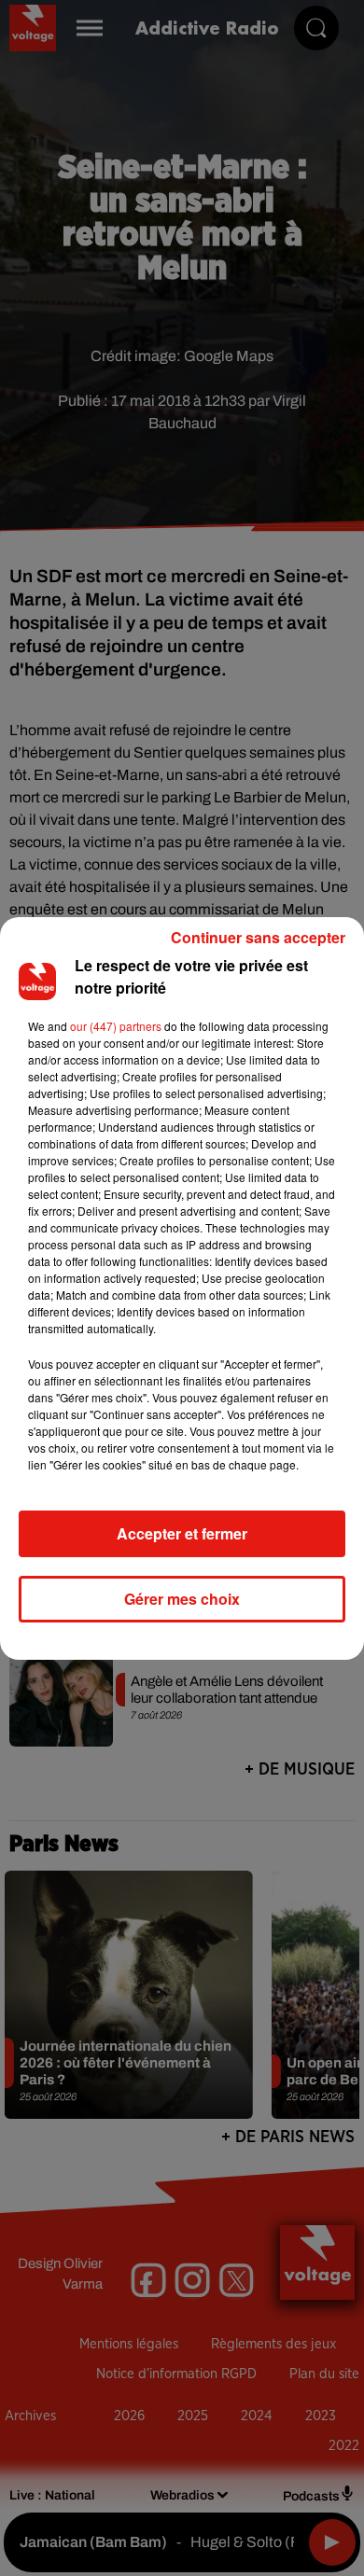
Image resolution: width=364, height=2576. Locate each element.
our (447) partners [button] (116, 1026)
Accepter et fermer (182, 1533)
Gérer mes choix (182, 1599)
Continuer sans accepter (258, 937)
